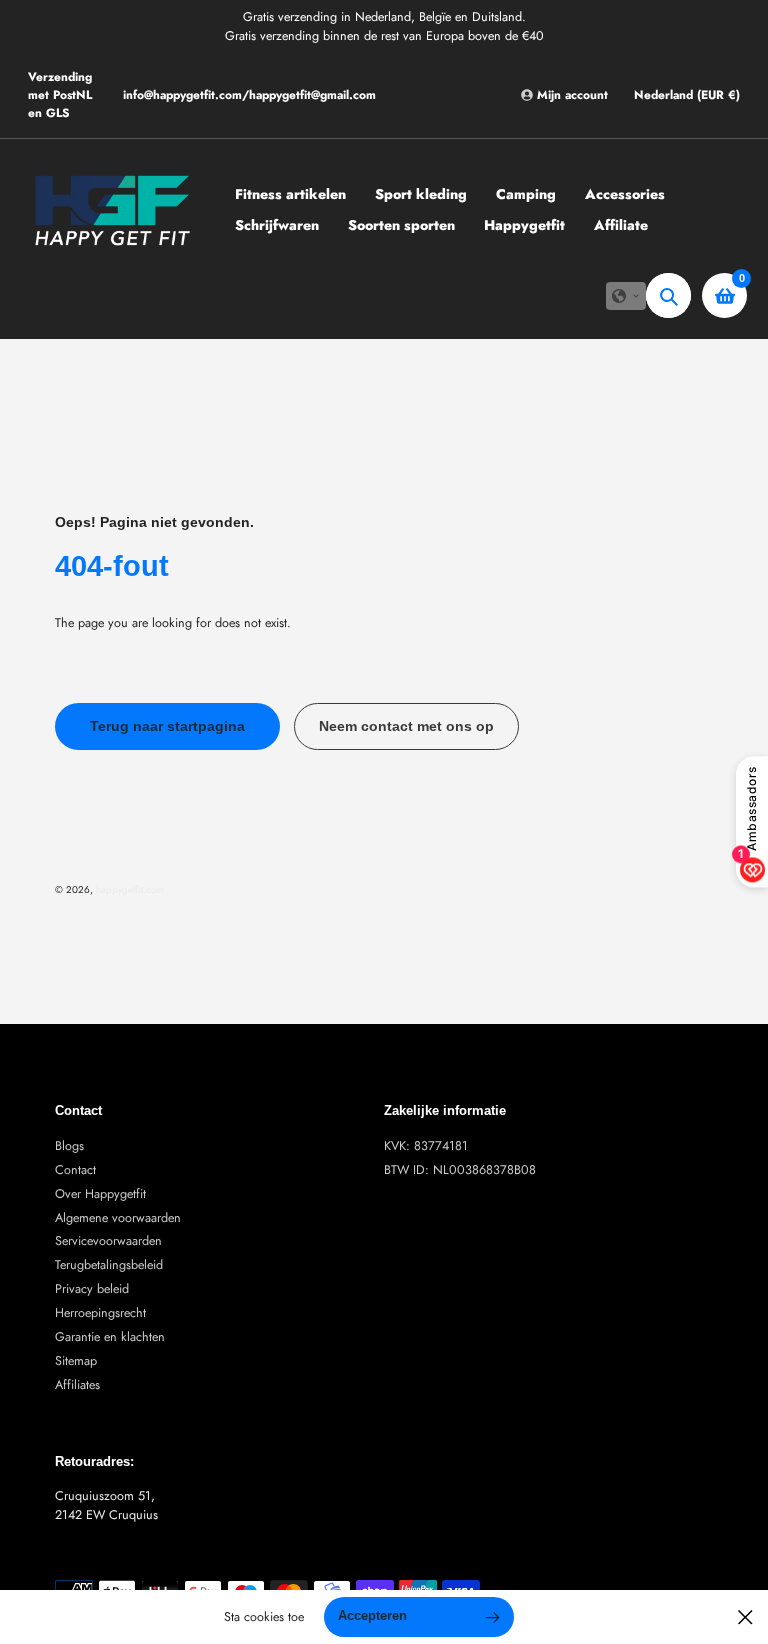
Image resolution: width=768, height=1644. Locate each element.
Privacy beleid (92, 1289)
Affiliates (77, 1385)
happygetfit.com (130, 889)
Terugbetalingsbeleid (109, 1265)
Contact (75, 1170)
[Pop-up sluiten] (745, 1617)
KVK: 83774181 (426, 1146)
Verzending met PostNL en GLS (60, 95)
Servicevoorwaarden (108, 1241)
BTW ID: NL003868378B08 (460, 1170)
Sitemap (76, 1361)
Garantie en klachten (110, 1337)
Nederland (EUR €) (687, 95)
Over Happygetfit (100, 1194)
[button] (626, 296)
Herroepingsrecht (100, 1313)
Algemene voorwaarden (118, 1218)
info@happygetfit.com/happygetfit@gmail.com (249, 95)
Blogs (69, 1146)
